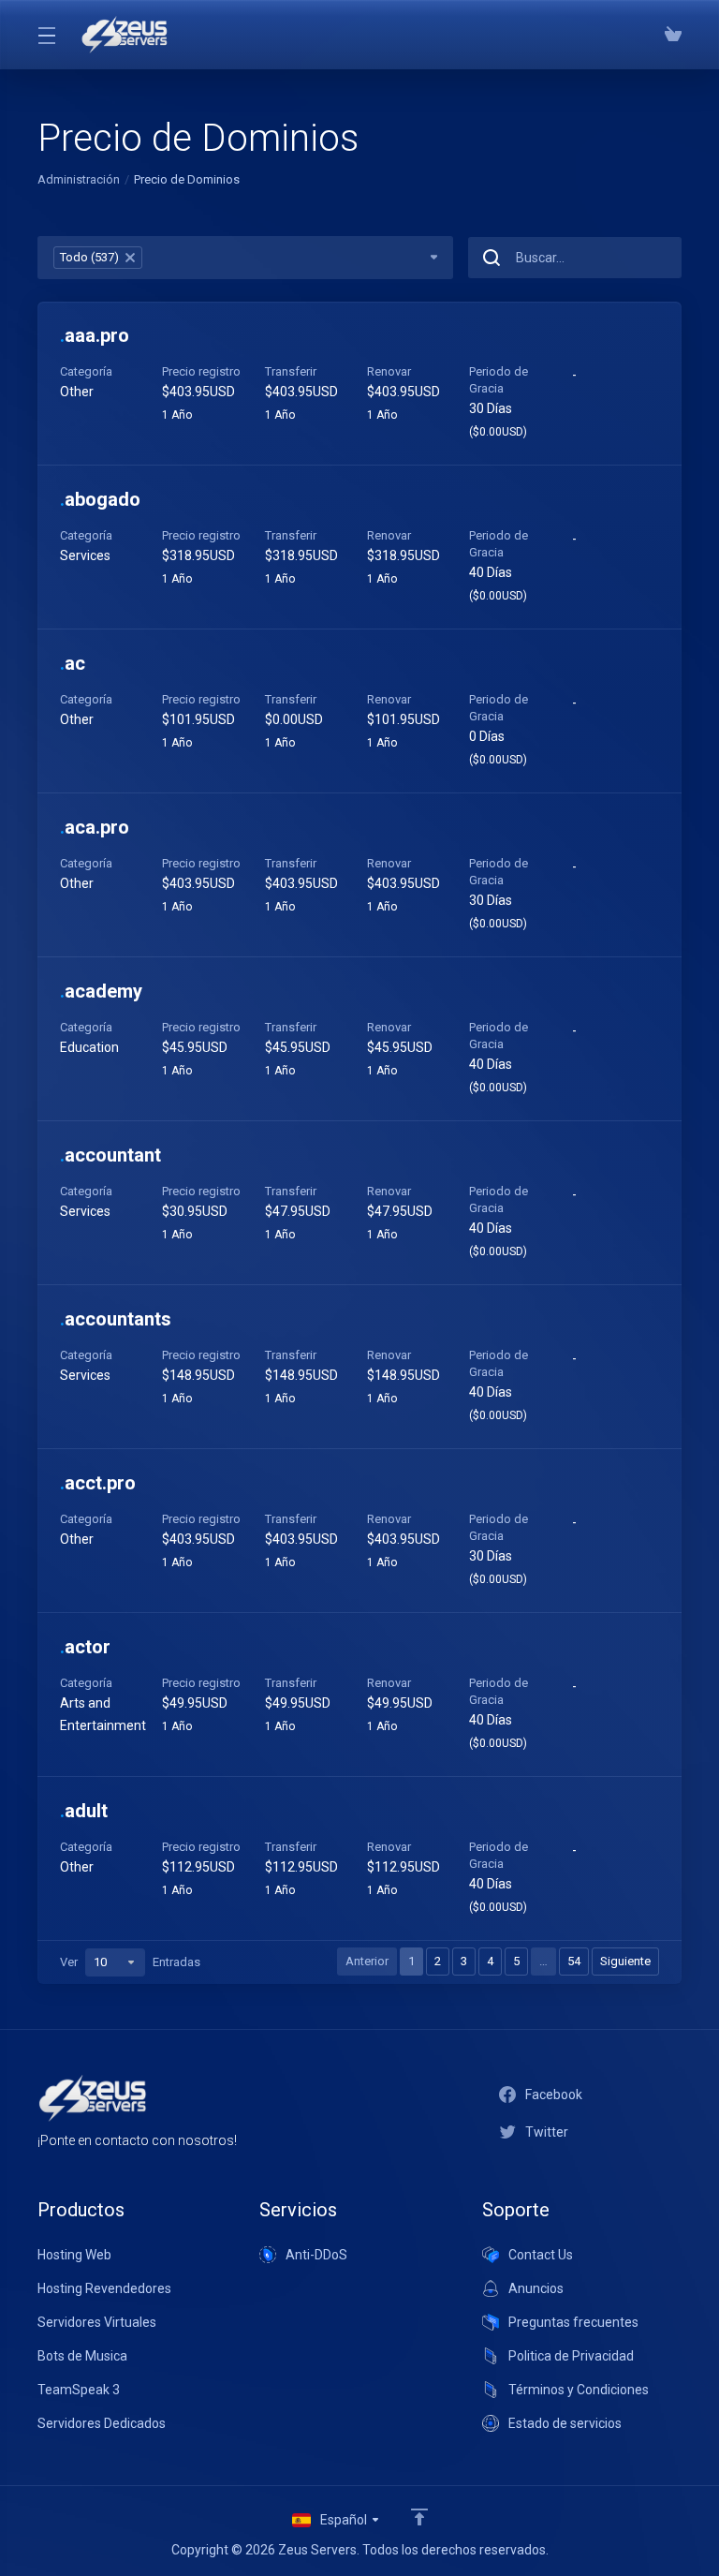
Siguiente (625, 1961)
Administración (79, 179)
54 (574, 1961)
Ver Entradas (130, 1962)
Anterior (367, 1961)
